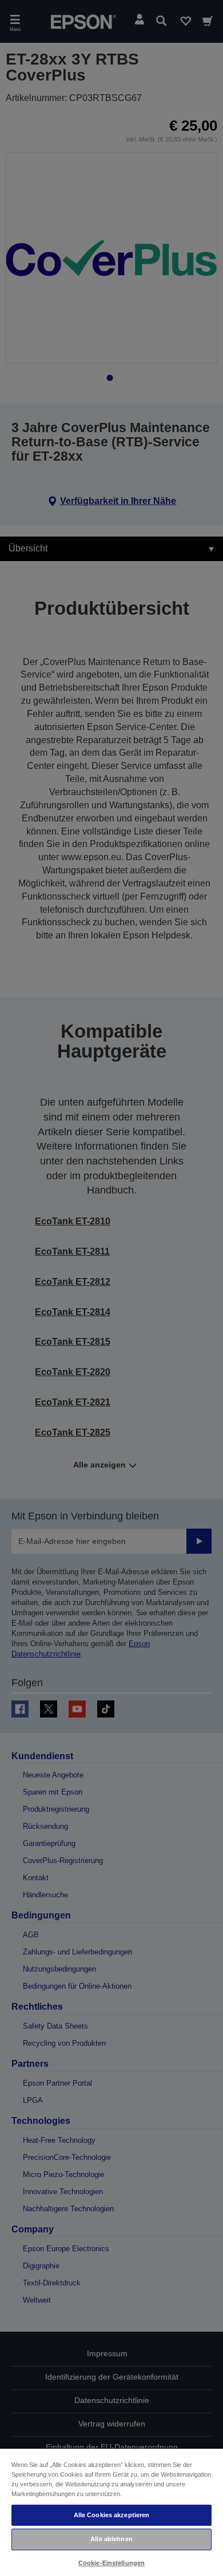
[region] (111, 2512)
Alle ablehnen (111, 2539)
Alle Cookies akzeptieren (112, 2515)
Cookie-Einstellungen (111, 2563)
